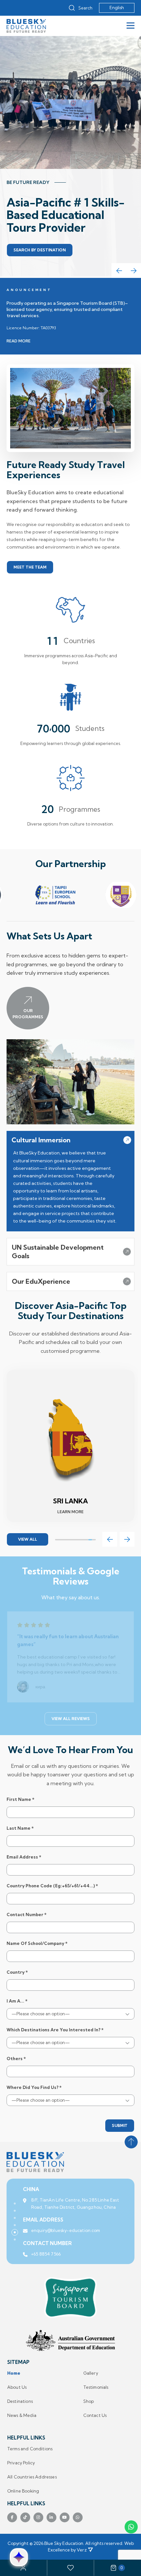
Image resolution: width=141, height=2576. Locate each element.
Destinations (20, 2401)
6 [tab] (15, 2240)
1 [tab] (15, 2204)
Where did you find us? (34, 2087)
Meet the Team (30, 567)
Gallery (91, 2373)
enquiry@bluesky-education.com (66, 2230)
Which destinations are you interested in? (55, 2030)
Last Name (20, 1828)
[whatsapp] (131, 2527)
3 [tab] (15, 2218)
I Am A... (17, 2001)
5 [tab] (15, 2232)
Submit (120, 2125)
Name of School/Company (37, 1943)
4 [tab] (15, 2225)
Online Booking (23, 2491)
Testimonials (96, 2387)
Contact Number (27, 1915)
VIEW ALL (28, 1539)
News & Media (22, 2415)
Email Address (24, 1857)
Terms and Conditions (30, 2449)
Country (17, 1972)
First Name (20, 1799)
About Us (17, 2387)
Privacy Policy (21, 2463)
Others (16, 2059)
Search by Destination (40, 250)
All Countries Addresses (32, 2477)
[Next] (134, 271)
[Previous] (119, 271)
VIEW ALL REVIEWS (71, 1719)
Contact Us (95, 2415)
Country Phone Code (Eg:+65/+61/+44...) (52, 1886)
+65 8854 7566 (46, 2254)
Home (14, 2373)
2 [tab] (15, 2211)
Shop (89, 2401)
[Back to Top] (131, 2142)
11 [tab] (94, 1540)
